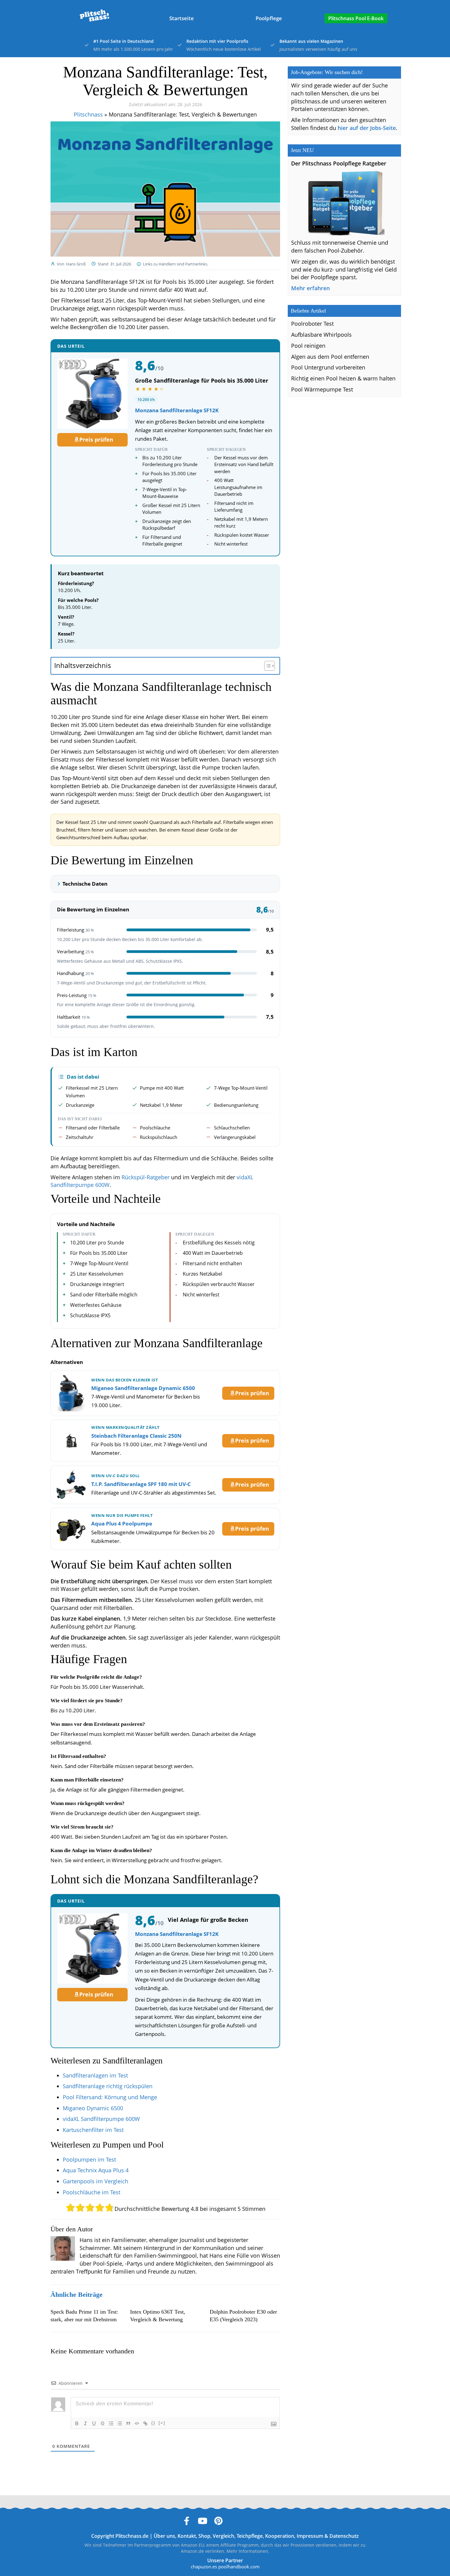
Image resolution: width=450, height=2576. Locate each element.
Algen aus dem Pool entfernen (330, 357)
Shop (204, 2536)
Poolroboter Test (312, 324)
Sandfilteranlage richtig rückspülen (108, 2086)
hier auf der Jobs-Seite (367, 128)
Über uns (164, 2536)
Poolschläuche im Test (92, 2192)
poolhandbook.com (239, 2567)
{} (153, 2423)
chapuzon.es (204, 2567)
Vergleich (223, 2536)
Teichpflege (250, 2536)
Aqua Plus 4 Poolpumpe (122, 1523)
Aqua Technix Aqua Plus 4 (96, 2170)
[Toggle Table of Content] (266, 666)
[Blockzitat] (128, 2423)
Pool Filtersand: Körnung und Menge (110, 2097)
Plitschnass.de (132, 2536)
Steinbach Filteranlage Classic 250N (136, 1436)
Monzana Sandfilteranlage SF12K (177, 410)
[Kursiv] (85, 2423)
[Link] (145, 2423)
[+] (162, 2423)
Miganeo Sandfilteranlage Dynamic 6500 (143, 1388)
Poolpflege (269, 18)
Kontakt (187, 2536)
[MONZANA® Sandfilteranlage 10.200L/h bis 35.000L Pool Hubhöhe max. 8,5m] (92, 394)
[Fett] (77, 2423)
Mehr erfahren (310, 288)
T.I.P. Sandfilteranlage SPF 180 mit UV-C (141, 1484)
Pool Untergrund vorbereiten (328, 367)
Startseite (182, 18)
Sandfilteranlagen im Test (95, 2075)
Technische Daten (85, 884)
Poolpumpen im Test (89, 2159)
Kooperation (280, 2536)
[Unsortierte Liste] (120, 2423)
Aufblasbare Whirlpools (321, 335)
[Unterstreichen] (94, 2423)
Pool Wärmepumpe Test (322, 389)
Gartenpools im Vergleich (96, 2181)
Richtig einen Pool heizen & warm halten (343, 378)
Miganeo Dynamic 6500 (93, 2108)
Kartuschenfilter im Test (93, 2130)
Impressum (310, 2536)
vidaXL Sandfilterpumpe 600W (101, 2119)
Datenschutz (344, 2536)
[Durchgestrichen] (103, 2423)
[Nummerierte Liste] (111, 2423)
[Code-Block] (137, 2423)
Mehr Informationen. (248, 2551)
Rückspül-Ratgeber (146, 1177)
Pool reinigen (308, 346)
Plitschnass (88, 114)
